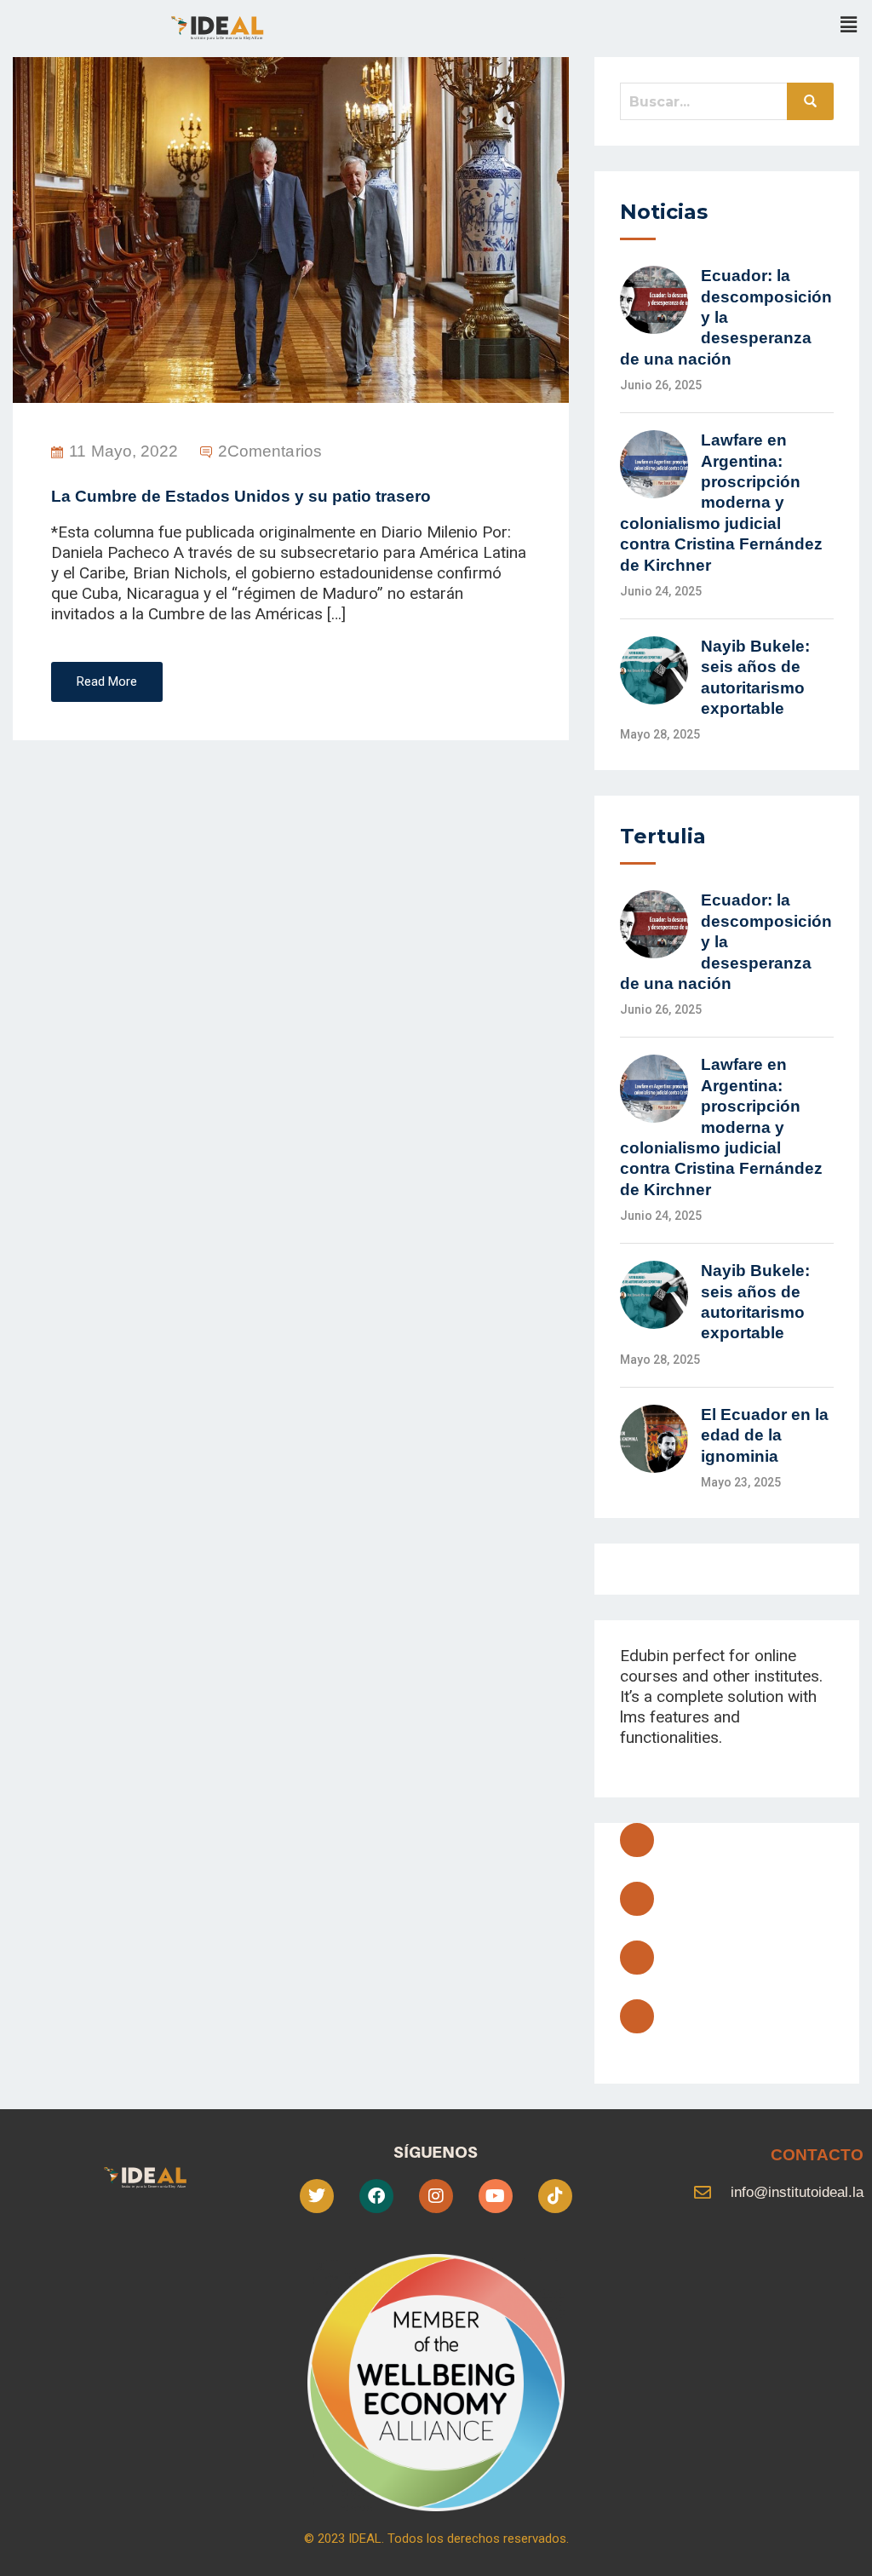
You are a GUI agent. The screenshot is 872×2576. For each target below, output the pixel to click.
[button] (849, 25)
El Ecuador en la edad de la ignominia (765, 1435)
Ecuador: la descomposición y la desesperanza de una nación (726, 317)
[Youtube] (637, 1958)
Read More (107, 681)
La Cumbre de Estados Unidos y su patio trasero (241, 496)
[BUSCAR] (810, 101)
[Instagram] (637, 2016)
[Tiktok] (555, 2196)
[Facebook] (637, 1840)
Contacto (817, 2155)
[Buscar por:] (727, 101)
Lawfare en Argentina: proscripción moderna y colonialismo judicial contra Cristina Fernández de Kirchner (721, 502)
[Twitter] (637, 1899)
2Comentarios (270, 451)
